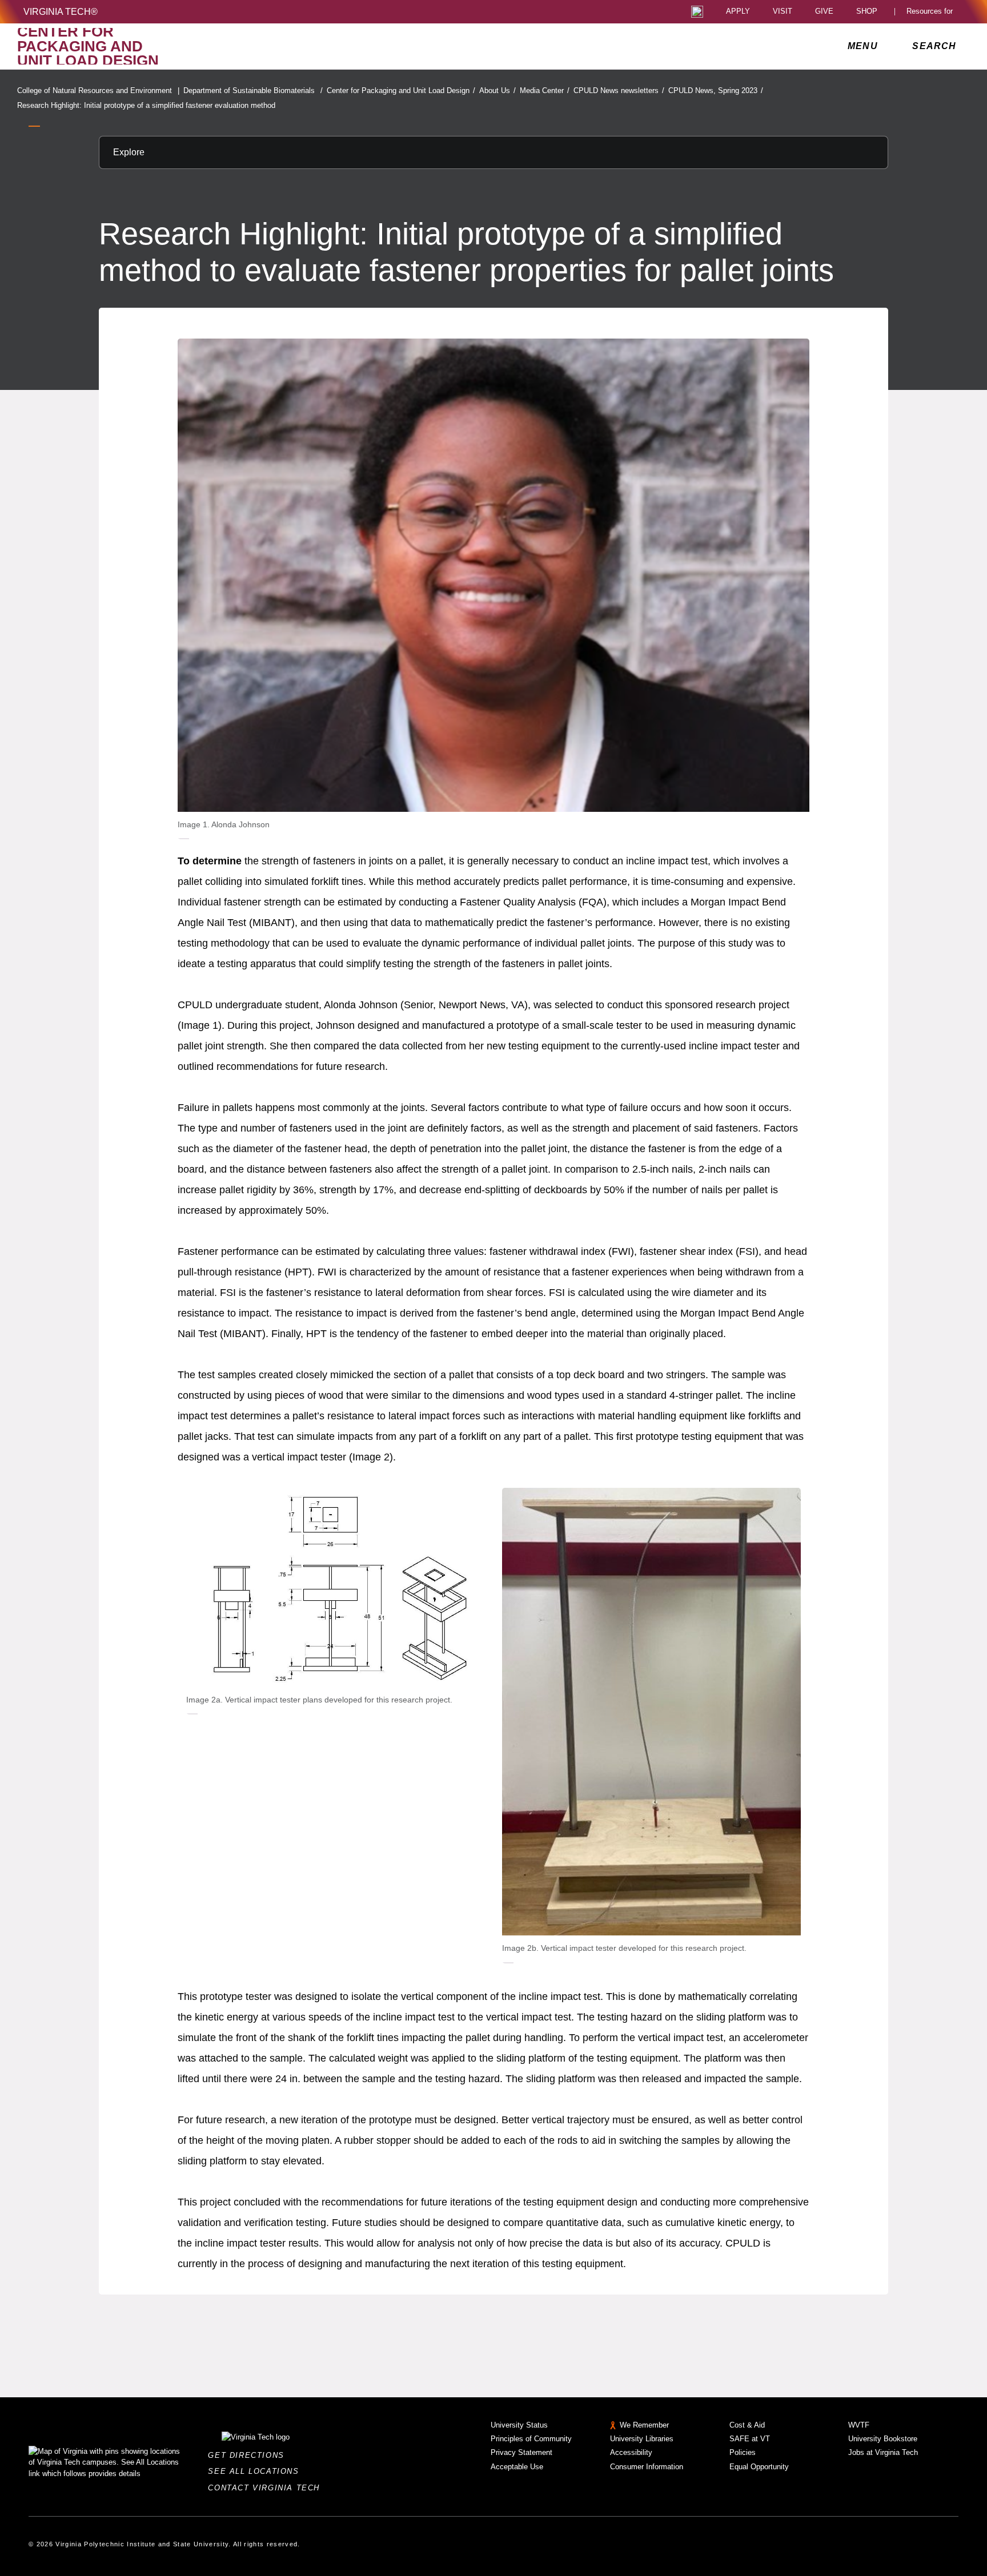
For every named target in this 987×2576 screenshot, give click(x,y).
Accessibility (631, 2452)
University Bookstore (883, 2439)
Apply (738, 12)
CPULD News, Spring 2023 (716, 90)
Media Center (545, 90)
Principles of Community (531, 2439)
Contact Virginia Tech (267, 2488)
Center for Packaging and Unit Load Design (401, 90)
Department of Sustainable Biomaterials (253, 90)
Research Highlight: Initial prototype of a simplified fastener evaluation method (146, 105)
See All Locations (256, 2471)
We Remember (644, 2425)
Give (824, 12)
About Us (497, 90)
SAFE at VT (750, 2439)
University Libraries (642, 2439)
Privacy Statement (521, 2452)
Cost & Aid (747, 2425)
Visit (783, 12)
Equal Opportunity (759, 2467)
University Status (519, 2425)
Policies (743, 2452)
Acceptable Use (517, 2467)
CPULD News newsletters (619, 90)
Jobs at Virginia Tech (883, 2452)
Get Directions (249, 2455)
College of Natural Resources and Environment (98, 90)
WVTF (859, 2425)
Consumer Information (647, 2467)
